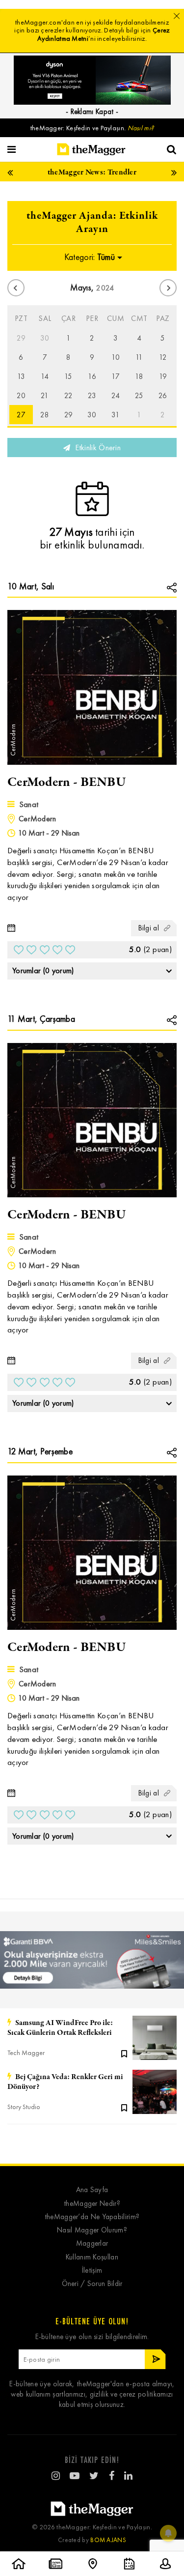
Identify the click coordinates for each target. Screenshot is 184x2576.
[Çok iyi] (70, 950)
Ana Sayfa (92, 2190)
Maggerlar (92, 2243)
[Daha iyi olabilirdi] (31, 950)
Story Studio (24, 2107)
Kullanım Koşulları (92, 2257)
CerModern (38, 819)
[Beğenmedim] (19, 950)
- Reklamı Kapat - (92, 112)
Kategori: (90, 257)
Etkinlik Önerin (97, 448)
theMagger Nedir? (92, 2204)
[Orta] (45, 950)
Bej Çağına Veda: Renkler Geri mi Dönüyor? (65, 2082)
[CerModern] (92, 686)
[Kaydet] (124, 2053)
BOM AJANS (108, 2540)
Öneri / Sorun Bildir (92, 2284)
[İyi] (57, 950)
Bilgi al (149, 928)
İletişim (92, 2271)
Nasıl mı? (141, 128)
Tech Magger (26, 2053)
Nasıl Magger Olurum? (92, 2230)
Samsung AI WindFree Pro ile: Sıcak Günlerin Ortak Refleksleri (60, 2028)
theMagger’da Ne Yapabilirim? (92, 2217)
